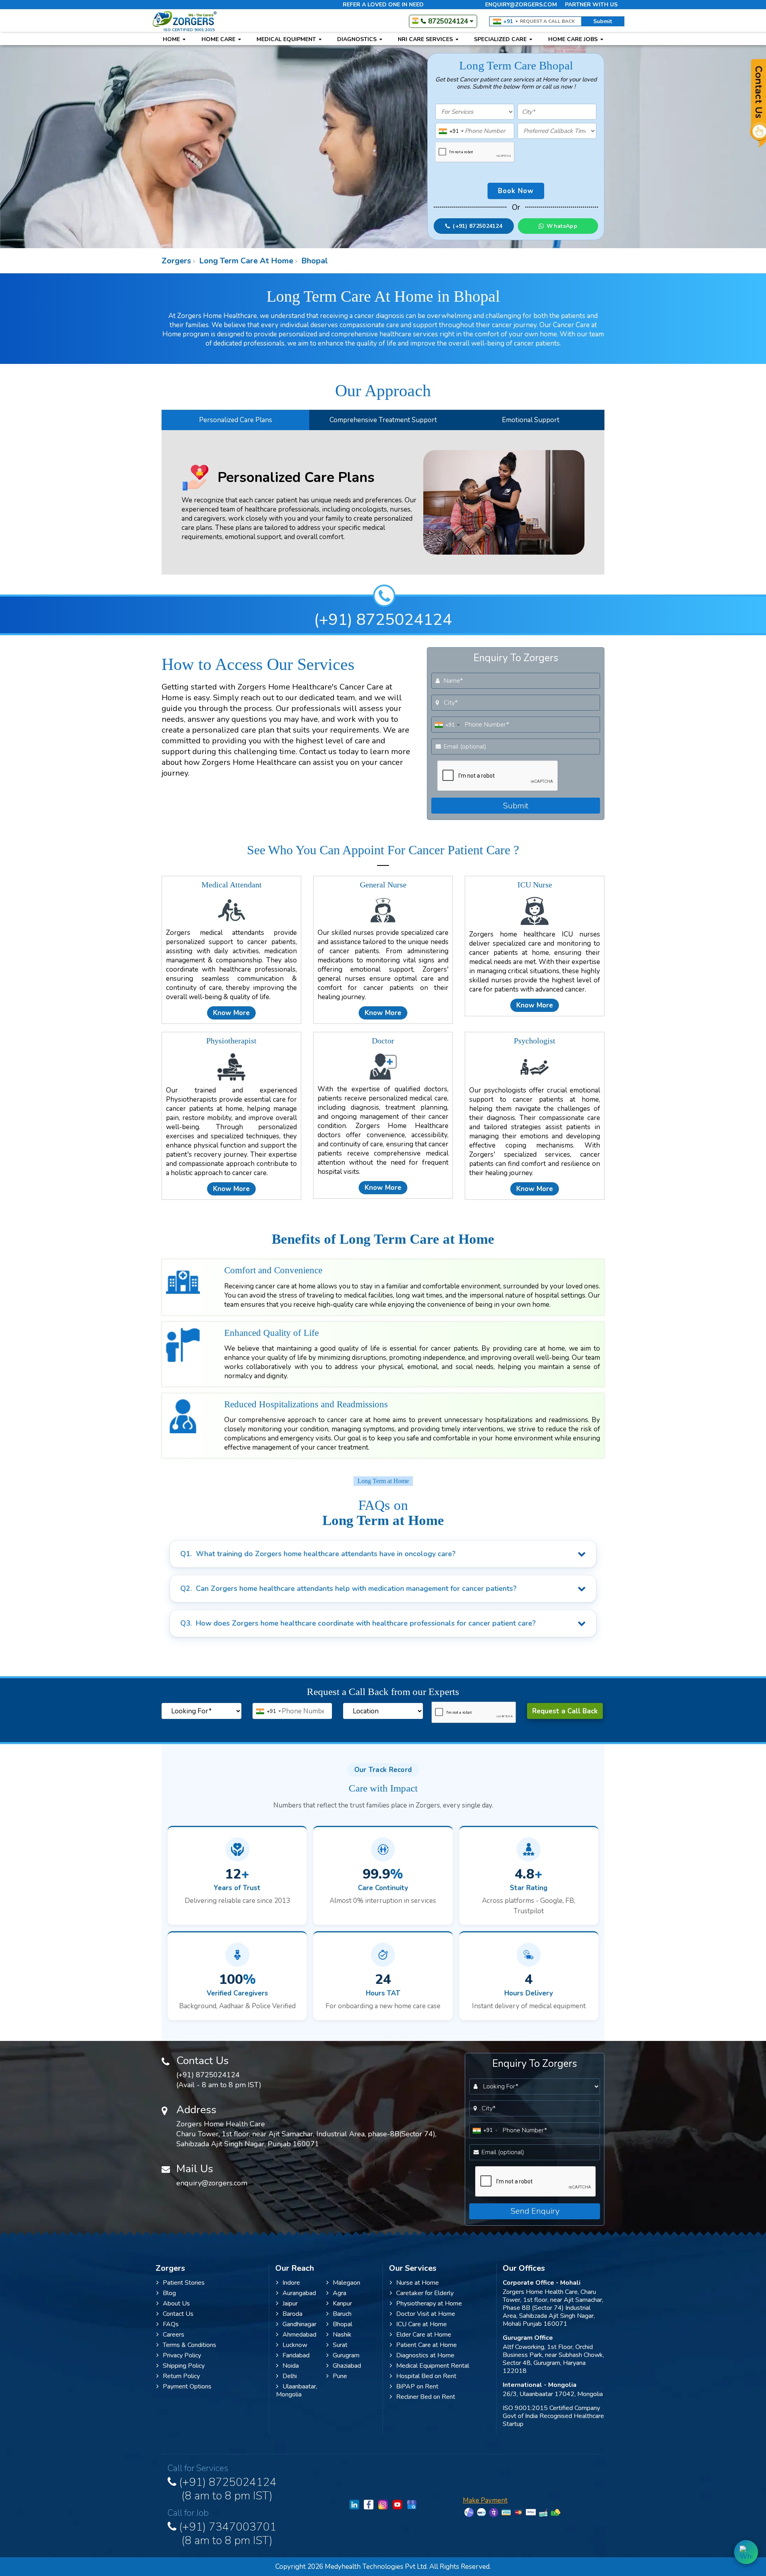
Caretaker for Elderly (425, 2293)
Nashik (342, 2335)
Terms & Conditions (190, 2345)
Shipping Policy (184, 2366)
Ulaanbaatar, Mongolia (297, 2390)
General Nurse (383, 885)
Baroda (292, 2314)
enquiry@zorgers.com (521, 5)
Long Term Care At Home (245, 261)
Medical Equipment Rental (433, 2366)
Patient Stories (184, 2283)
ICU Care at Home (421, 2324)
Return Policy (181, 2376)
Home (172, 39)
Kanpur (342, 2303)
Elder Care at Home (424, 2335)
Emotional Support (531, 420)
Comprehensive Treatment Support (383, 420)
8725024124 (448, 21)
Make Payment (485, 2500)
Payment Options (187, 2386)
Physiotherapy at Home (429, 2303)
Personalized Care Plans (236, 420)
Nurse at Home (418, 2283)
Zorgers (176, 261)
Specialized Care (501, 39)
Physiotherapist (231, 1041)
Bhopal (314, 261)
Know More (231, 1013)
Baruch (342, 2314)
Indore (291, 2283)
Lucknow (295, 2345)
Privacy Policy (182, 2355)
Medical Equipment (287, 39)
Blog (169, 2293)
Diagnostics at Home (425, 2355)
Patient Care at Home (426, 2345)
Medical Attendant (232, 885)
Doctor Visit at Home (426, 2314)
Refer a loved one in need (383, 5)
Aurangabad (299, 2293)
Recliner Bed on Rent (426, 2397)
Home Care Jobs (574, 39)
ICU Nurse (535, 885)
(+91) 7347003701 (226, 2532)
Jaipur (290, 2303)
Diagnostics (358, 39)
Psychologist (535, 1041)
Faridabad (296, 2355)
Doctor (383, 1041)
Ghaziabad (347, 2366)
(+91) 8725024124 (383, 620)
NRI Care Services (426, 39)
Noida (291, 2366)
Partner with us (591, 5)
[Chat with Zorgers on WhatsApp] (746, 2552)
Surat (340, 2345)
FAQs (171, 2324)
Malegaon (346, 2283)
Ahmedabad (299, 2335)
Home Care (219, 39)
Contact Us (178, 2314)
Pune (340, 2376)
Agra (340, 2293)
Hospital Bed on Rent (426, 2376)
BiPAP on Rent (417, 2386)
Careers (174, 2335)
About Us (176, 2303)
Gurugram (346, 2355)
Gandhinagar (299, 2324)
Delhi (290, 2376)
